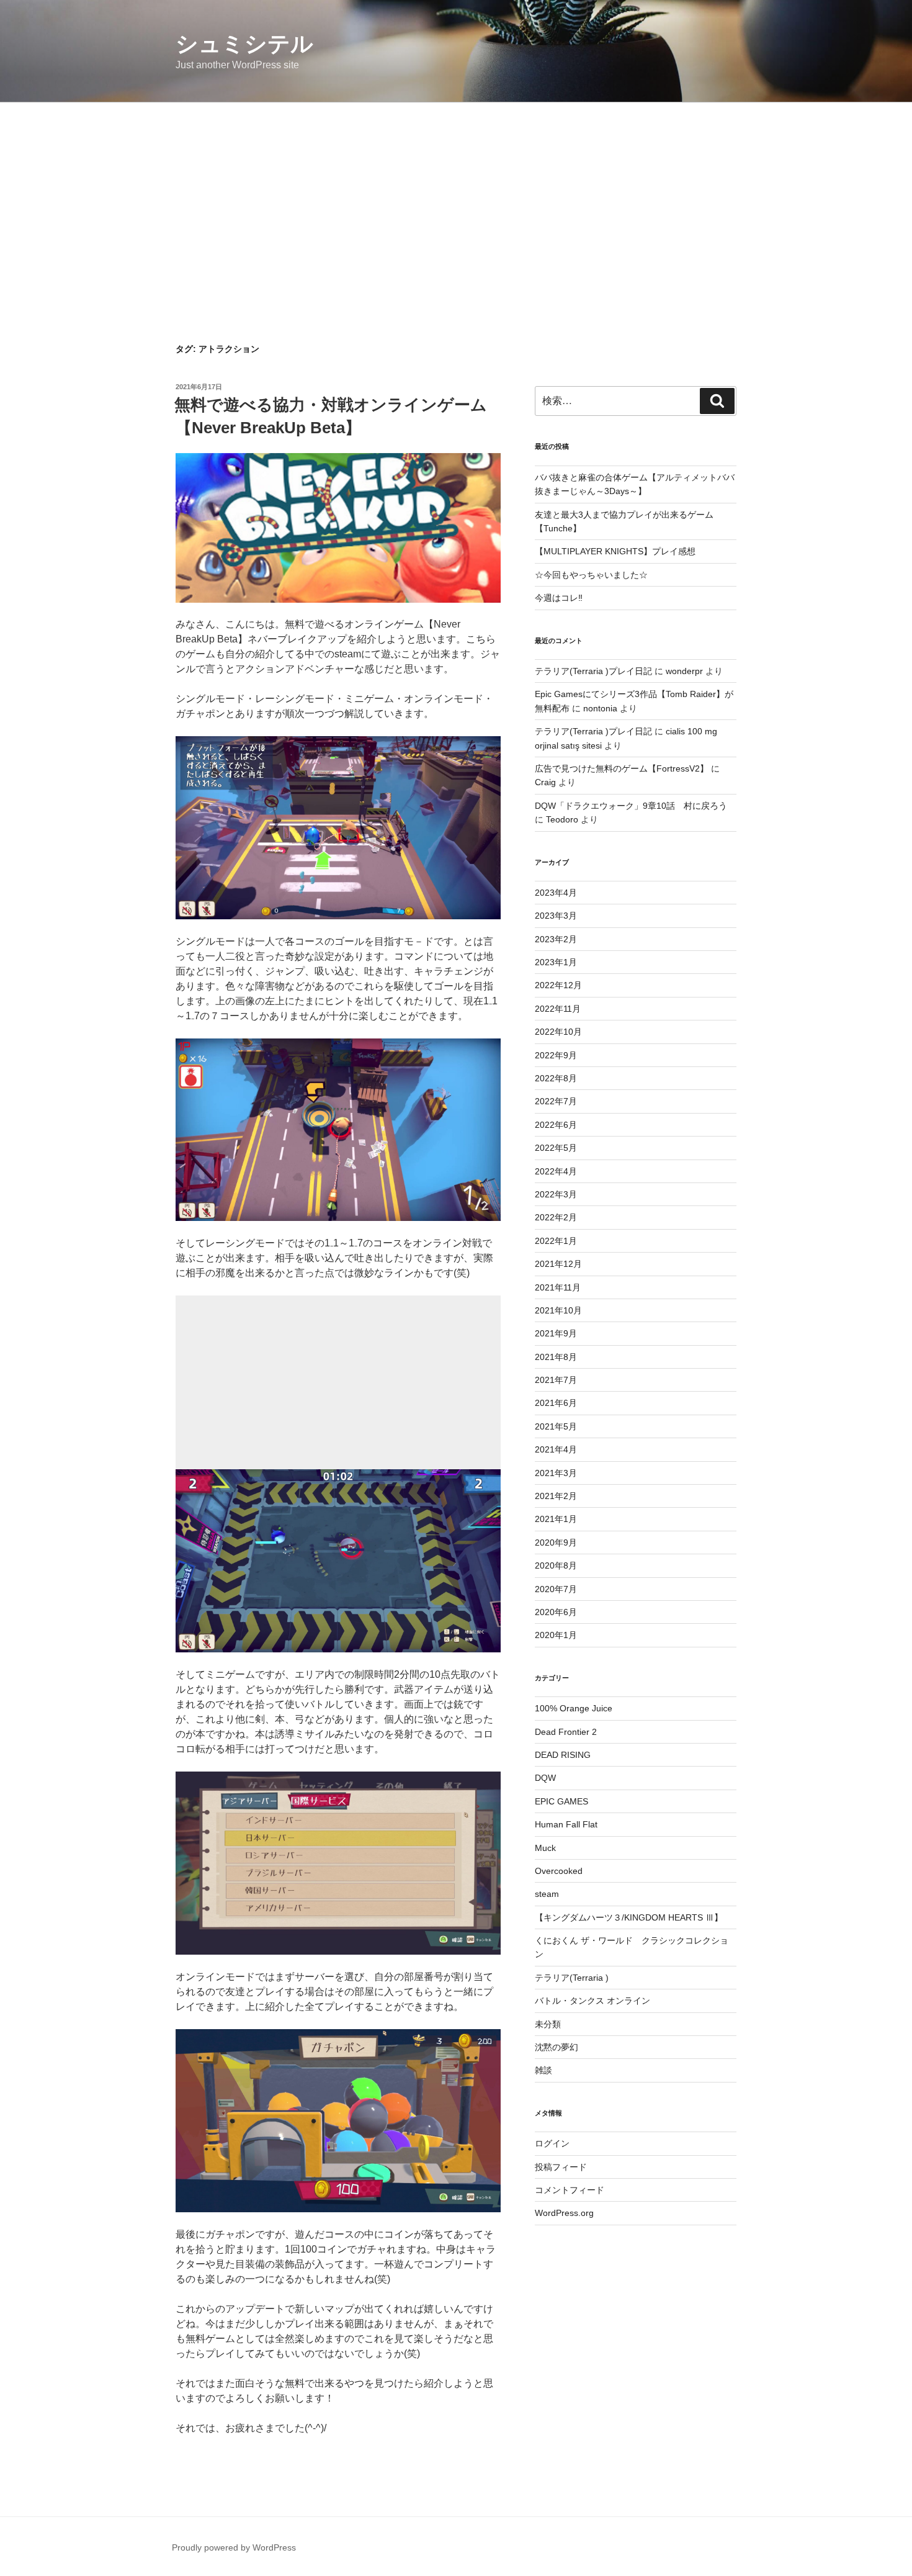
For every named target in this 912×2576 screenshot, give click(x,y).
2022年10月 (558, 1032)
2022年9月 (556, 1055)
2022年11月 (558, 1009)
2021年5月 (556, 1426)
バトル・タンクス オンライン (592, 2001)
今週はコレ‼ (559, 598)
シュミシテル (244, 44)
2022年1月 (556, 1241)
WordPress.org (564, 2213)
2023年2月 (556, 939)
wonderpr (684, 671)
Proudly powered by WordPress (234, 2547)
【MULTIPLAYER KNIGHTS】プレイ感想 (615, 551)
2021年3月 (556, 1473)
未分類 (548, 2024)
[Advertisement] (456, 196)
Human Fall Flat (566, 1824)
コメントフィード (570, 2190)
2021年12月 (558, 1264)
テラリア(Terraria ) (572, 1978)
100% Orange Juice (574, 1708)
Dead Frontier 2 (566, 1732)
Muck (545, 1848)
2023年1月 (556, 962)
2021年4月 (556, 1449)
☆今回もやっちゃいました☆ (591, 575)
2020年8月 (556, 1565)
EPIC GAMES (561, 1801)
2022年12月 (558, 985)
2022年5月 (556, 1148)
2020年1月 (556, 1635)
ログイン (552, 2143)
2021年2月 (556, 1496)
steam (547, 1894)
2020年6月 (556, 1612)
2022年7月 (556, 1101)
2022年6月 (556, 1125)
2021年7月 (556, 1380)
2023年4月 (556, 893)
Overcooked (559, 1871)
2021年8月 (556, 1357)
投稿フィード (561, 2167)
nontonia (600, 708)
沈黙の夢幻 (557, 2047)
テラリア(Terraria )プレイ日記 (593, 671)
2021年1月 (556, 1519)
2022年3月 (556, 1194)
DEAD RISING (563, 1755)
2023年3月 (556, 916)
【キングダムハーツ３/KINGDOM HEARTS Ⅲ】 (629, 1917)
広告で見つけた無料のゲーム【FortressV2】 (622, 768)
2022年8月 (556, 1078)
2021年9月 (556, 1333)
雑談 (543, 2070)
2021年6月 (556, 1403)
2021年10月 (558, 1310)
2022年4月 (556, 1171)
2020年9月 (556, 1542)
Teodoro (562, 819)
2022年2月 (556, 1217)
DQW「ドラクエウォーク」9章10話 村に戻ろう (631, 806)
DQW (545, 1778)
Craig (545, 782)
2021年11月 (558, 1287)
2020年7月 (556, 1589)
